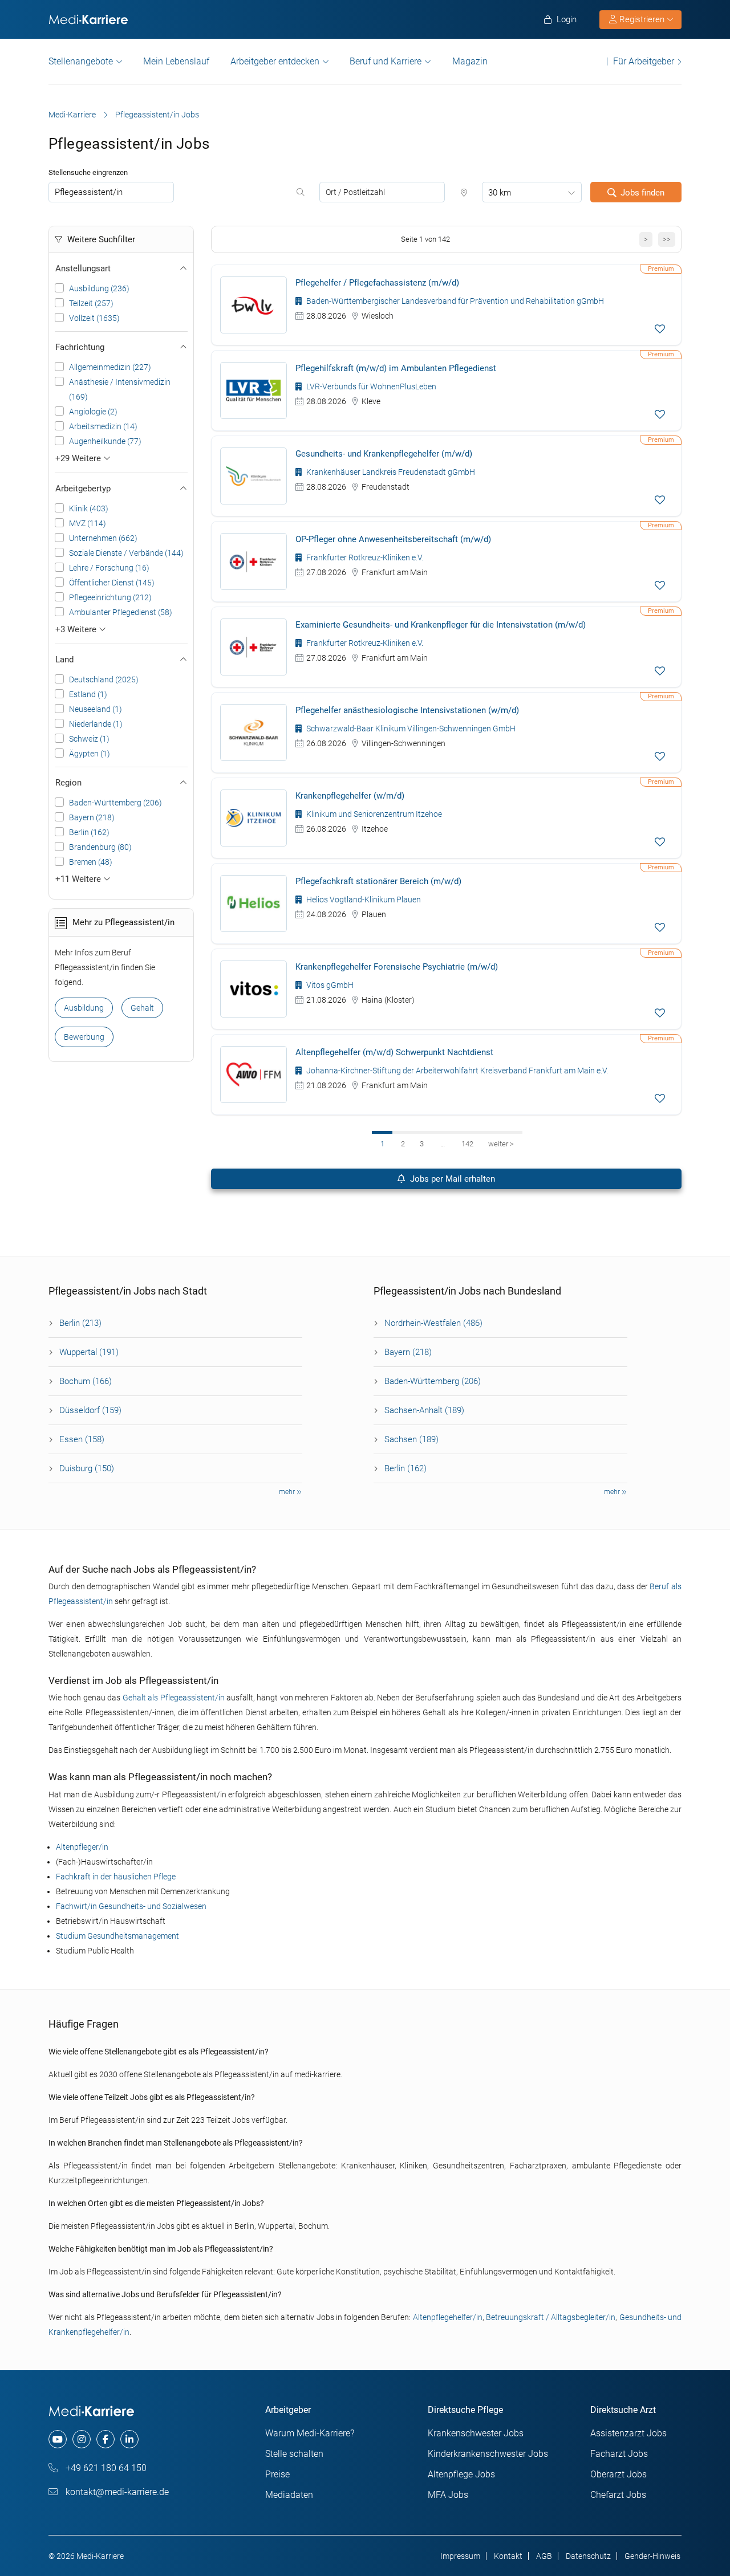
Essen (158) (82, 1439)
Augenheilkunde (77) (105, 441)
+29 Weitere (79, 458)
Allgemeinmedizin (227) (110, 367)
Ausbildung (84, 1008)
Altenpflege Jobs (461, 2474)
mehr (288, 1492)
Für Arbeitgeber (644, 61)
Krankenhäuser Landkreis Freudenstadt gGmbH (390, 472)
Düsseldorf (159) (90, 1410)
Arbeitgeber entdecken (275, 61)
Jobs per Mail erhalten (451, 1179)
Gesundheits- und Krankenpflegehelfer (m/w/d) (384, 454)
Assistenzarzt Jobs (628, 2433)
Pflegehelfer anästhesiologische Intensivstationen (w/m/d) (407, 710)
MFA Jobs (448, 2495)
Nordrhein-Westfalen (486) (433, 1323)
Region (68, 783)
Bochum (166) (86, 1381)
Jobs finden (642, 193)
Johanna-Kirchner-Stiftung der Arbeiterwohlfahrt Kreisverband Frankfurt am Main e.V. (456, 1071)
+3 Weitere (77, 629)
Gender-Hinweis (652, 2556)
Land (64, 660)
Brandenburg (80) (100, 847)
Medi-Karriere (72, 115)
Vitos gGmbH (329, 985)
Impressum (460, 2556)
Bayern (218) (92, 817)
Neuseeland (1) (96, 709)
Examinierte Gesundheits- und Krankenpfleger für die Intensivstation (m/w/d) (441, 625)
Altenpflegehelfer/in (448, 2317)
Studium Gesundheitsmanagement (117, 1936)
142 (467, 1144)
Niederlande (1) (96, 724)
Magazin (470, 61)
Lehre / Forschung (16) (109, 568)
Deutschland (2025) (104, 679)
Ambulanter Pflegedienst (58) (121, 612)
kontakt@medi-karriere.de (116, 2492)
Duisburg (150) (87, 1468)
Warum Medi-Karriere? (310, 2433)
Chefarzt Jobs (618, 2495)
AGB (544, 2556)
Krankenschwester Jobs (476, 2433)
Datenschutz (588, 2556)
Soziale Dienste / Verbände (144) (126, 553)
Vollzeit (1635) (94, 318)
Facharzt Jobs (619, 2454)
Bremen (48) (91, 862)
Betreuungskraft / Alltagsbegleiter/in (551, 2317)
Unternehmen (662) (103, 538)
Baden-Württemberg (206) (115, 803)
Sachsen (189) (411, 1439)
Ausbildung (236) (99, 288)
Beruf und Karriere (386, 61)
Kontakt (508, 2556)
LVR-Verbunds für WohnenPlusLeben (370, 386)
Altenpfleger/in (82, 1847)
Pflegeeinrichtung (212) (110, 597)
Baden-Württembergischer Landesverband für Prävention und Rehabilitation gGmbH (454, 301)
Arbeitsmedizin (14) (103, 426)
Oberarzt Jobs (619, 2474)
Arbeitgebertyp (83, 489)
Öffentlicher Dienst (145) (112, 583)
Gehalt (142, 1008)
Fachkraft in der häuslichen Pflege (116, 1877)
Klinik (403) (89, 508)
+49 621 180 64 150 (105, 2468)
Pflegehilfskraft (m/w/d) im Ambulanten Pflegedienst (396, 368)
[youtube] (58, 2439)
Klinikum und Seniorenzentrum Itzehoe (373, 814)
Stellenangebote (81, 61)
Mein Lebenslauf (176, 61)
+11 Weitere (79, 879)
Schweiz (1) (89, 739)
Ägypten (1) (90, 754)
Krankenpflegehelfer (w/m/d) (350, 796)
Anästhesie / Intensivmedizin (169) (120, 389)
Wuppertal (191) (89, 1352)
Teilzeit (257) (91, 303)
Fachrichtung (80, 347)
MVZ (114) (88, 523)
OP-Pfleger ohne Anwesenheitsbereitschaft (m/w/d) (393, 539)
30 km (500, 193)
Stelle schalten (294, 2454)
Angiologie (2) (93, 412)
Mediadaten (289, 2495)
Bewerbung (84, 1037)
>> (667, 239)
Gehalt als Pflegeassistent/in (174, 1698)
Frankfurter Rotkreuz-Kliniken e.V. (364, 557)
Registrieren (642, 19)
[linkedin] (129, 2439)
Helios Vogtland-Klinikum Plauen (363, 900)
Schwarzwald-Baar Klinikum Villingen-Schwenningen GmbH (410, 729)
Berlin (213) (80, 1323)
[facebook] (106, 2439)
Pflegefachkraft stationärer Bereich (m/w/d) (378, 881)
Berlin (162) (89, 832)
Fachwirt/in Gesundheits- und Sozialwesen (131, 1906)
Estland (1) (88, 694)
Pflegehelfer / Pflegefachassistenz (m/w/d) (377, 283)
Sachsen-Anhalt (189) (424, 1410)
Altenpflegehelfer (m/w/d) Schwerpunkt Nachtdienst (394, 1052)
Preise (277, 2474)
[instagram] (82, 2439)
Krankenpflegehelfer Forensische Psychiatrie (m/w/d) (397, 967)
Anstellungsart (83, 268)
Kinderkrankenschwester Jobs (488, 2454)
